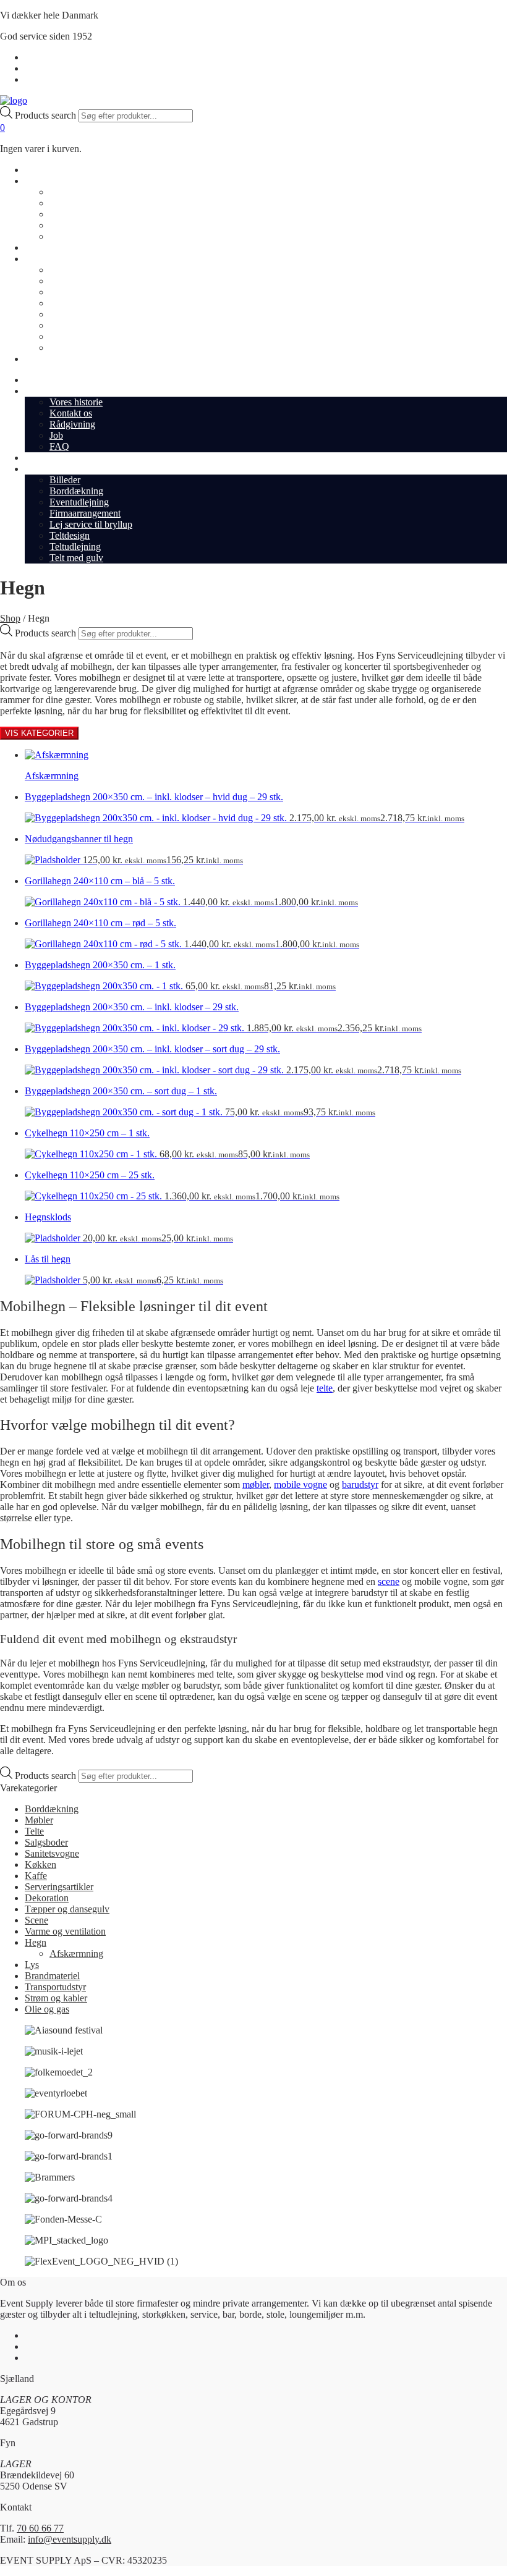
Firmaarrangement (85, 303)
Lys (32, 1965)
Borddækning (76, 281)
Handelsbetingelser (62, 57)
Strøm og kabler (56, 1998)
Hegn (36, 1942)
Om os (38, 181)
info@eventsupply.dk (70, 2539)
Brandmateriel (52, 1976)
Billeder (65, 270)
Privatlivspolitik (55, 68)
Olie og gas (47, 2009)
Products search (47, 115)
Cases (36, 247)
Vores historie (76, 192)
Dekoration (47, 1898)
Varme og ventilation (65, 1931)
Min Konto (46, 79)
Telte (34, 1831)
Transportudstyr (55, 1987)
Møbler (39, 1820)
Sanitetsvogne (52, 1853)
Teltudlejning (75, 336)
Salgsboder (46, 1842)
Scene (36, 1920)
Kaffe (36, 1876)
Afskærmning (76, 1953)
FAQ (59, 236)
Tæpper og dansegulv (67, 1909)
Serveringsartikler (59, 1887)
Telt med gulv (76, 348)
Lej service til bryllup (91, 314)
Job (56, 225)
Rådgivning (72, 214)
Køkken (40, 1864)
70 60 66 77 (40, 2528)
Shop (35, 170)
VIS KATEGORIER (39, 733)
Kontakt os (71, 203)
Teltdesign (70, 325)
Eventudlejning (79, 292)
